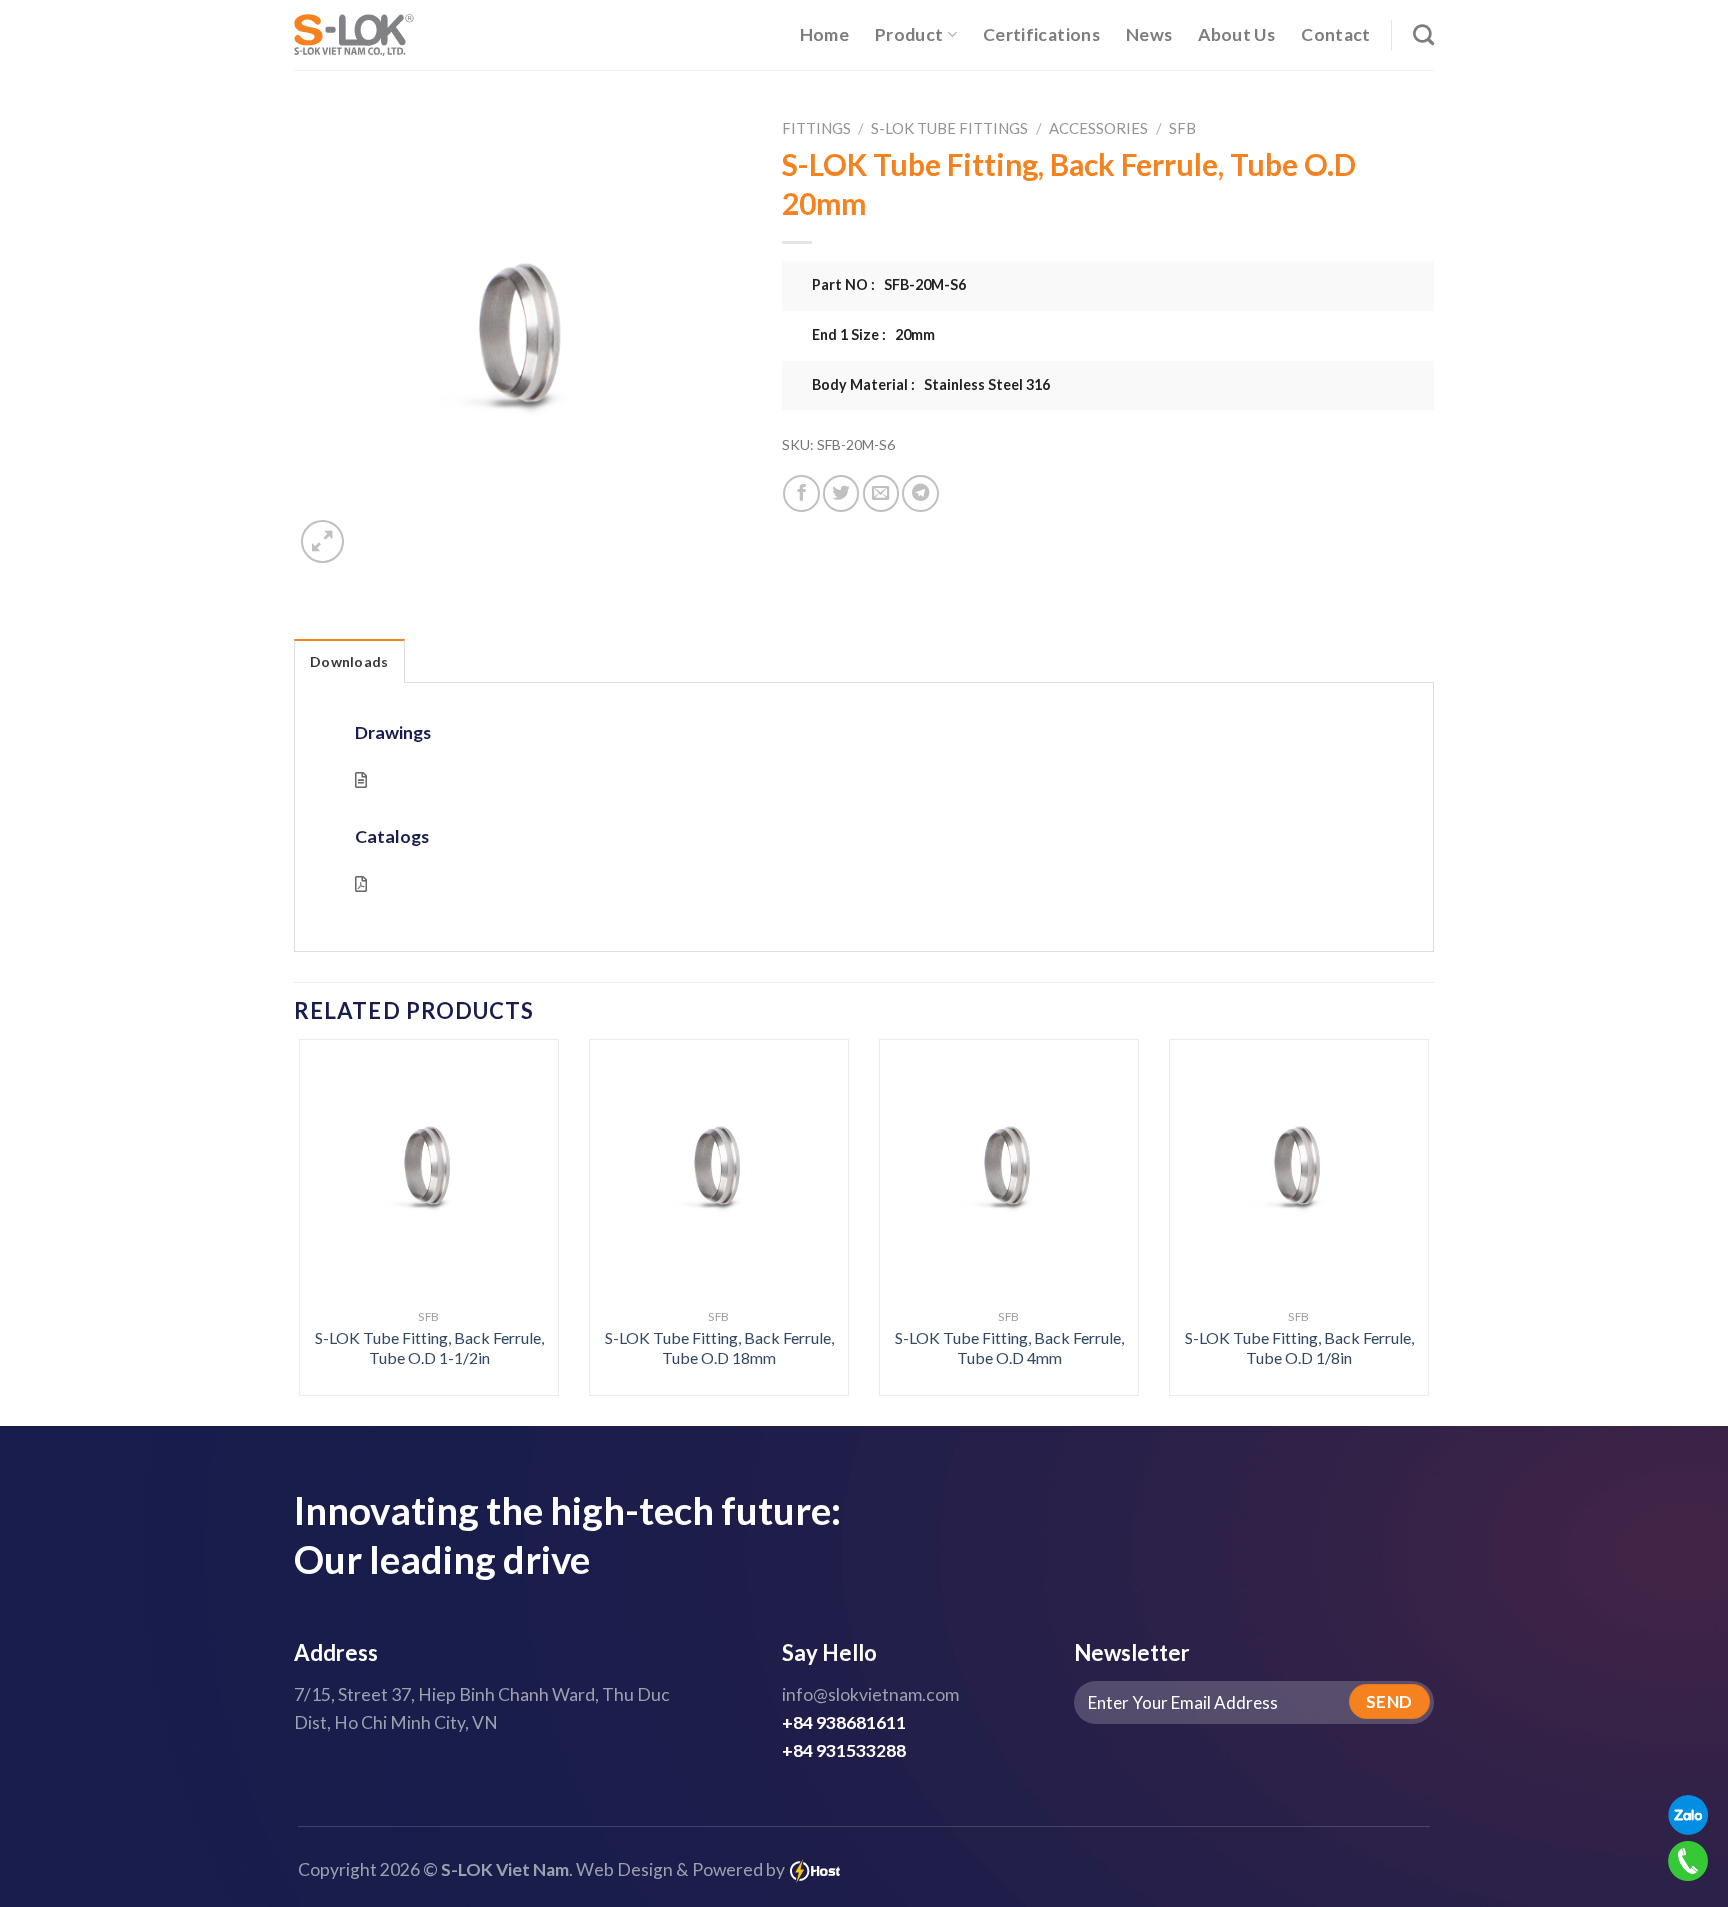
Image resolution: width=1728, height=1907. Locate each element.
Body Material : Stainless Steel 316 (931, 384)
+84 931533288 (844, 1750)
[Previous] (332, 1174)
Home (824, 34)
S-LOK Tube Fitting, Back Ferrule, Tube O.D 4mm (1009, 1348)
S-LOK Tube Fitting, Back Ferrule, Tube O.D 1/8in (1299, 1348)
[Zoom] (322, 541)
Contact (1335, 34)
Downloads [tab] (349, 661)
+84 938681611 (844, 1722)
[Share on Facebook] (801, 493)
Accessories (1098, 128)
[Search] (1423, 34)
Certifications (1041, 34)
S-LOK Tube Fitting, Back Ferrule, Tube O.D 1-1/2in (429, 1348)
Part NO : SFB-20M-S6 (889, 284)
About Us (1236, 34)
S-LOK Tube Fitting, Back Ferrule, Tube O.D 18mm (719, 1348)
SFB (1182, 128)
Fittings (816, 128)
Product (909, 34)
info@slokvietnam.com (870, 1694)
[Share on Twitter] (841, 493)
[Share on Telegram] (920, 493)
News (1149, 34)
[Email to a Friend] (881, 493)
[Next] (1396, 1174)
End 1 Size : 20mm (873, 334)
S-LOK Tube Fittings (949, 128)
